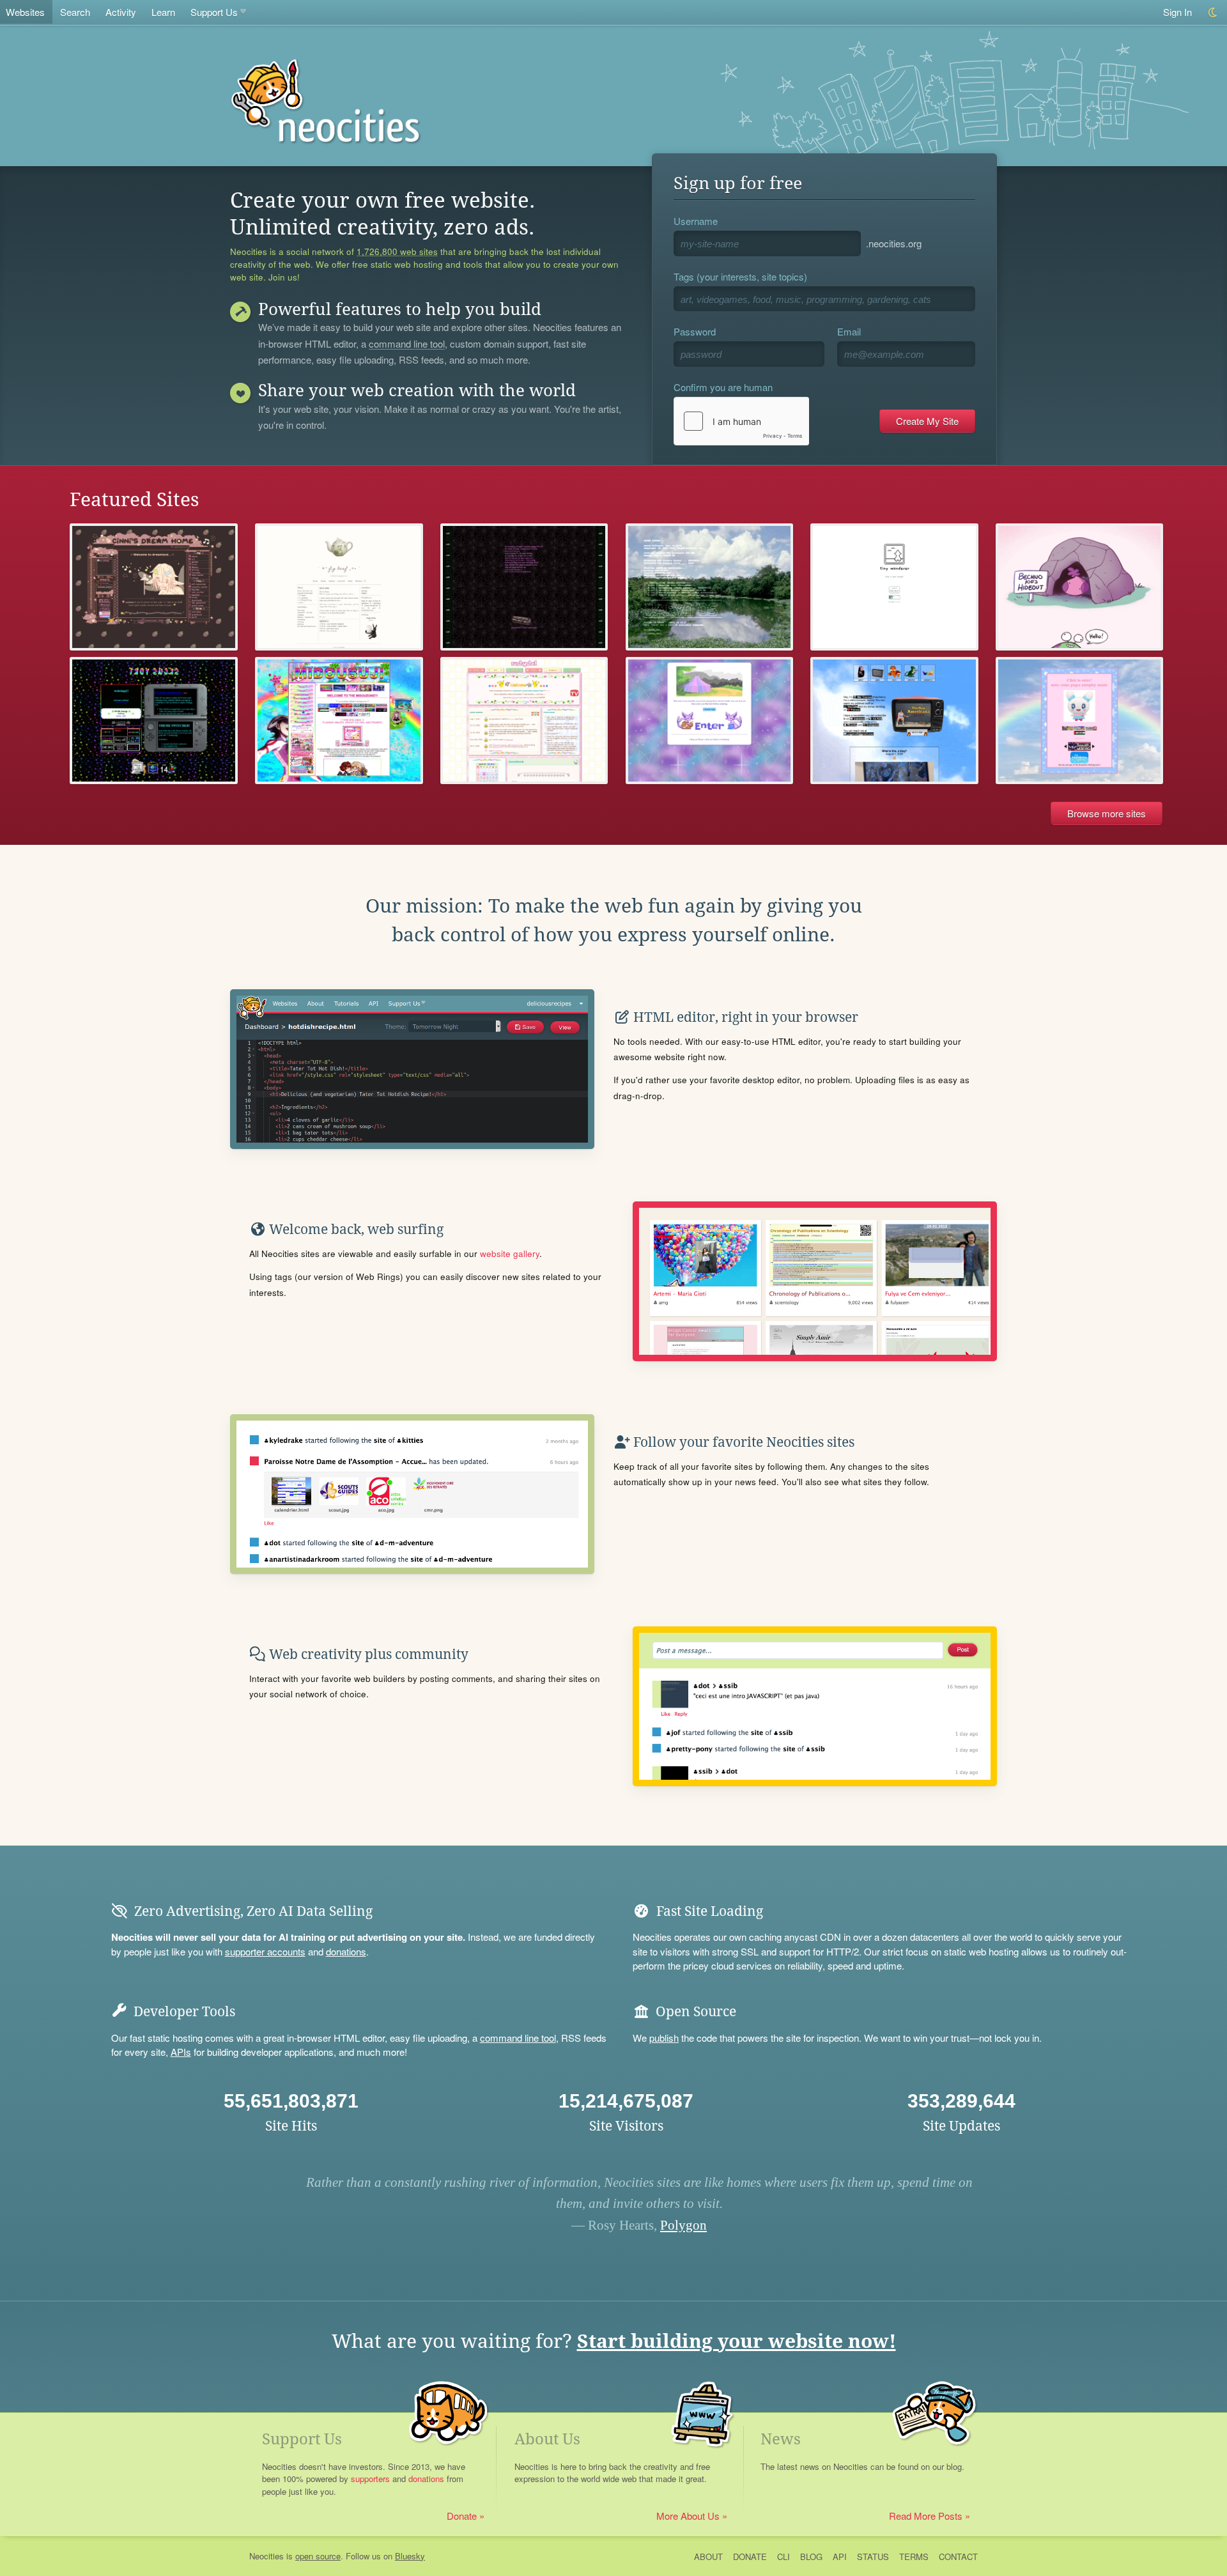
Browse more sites (1107, 813)
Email (849, 331)
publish (664, 2038)
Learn (163, 12)
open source (318, 2556)
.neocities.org (894, 243)
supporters (370, 2479)
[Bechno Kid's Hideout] (1080, 587)
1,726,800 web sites (397, 252)
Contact (958, 2557)
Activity (121, 12)
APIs (181, 2052)
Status (873, 2557)
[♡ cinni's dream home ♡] (154, 587)
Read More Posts (926, 2516)
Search (75, 12)
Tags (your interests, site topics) (740, 276)
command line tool (407, 344)
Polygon (683, 2225)
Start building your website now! (737, 2341)
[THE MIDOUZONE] (339, 721)
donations (346, 1951)
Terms (914, 2557)
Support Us (214, 12)
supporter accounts (265, 1951)
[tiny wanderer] (894, 587)
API (840, 2557)
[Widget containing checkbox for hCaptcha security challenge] (741, 421)
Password (695, 331)
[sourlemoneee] (1080, 721)
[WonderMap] (710, 721)
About (708, 2557)
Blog (811, 2557)
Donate (462, 2516)
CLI (783, 2557)
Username (696, 221)
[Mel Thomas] (894, 721)
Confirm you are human (723, 387)
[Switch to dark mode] (1213, 12)
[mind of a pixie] (524, 587)
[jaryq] (710, 587)
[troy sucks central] (154, 721)
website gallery (510, 1253)
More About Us (688, 2516)
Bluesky (410, 2556)
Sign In (1177, 12)
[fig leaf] (339, 587)
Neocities (266, 2556)
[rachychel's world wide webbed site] (524, 721)
